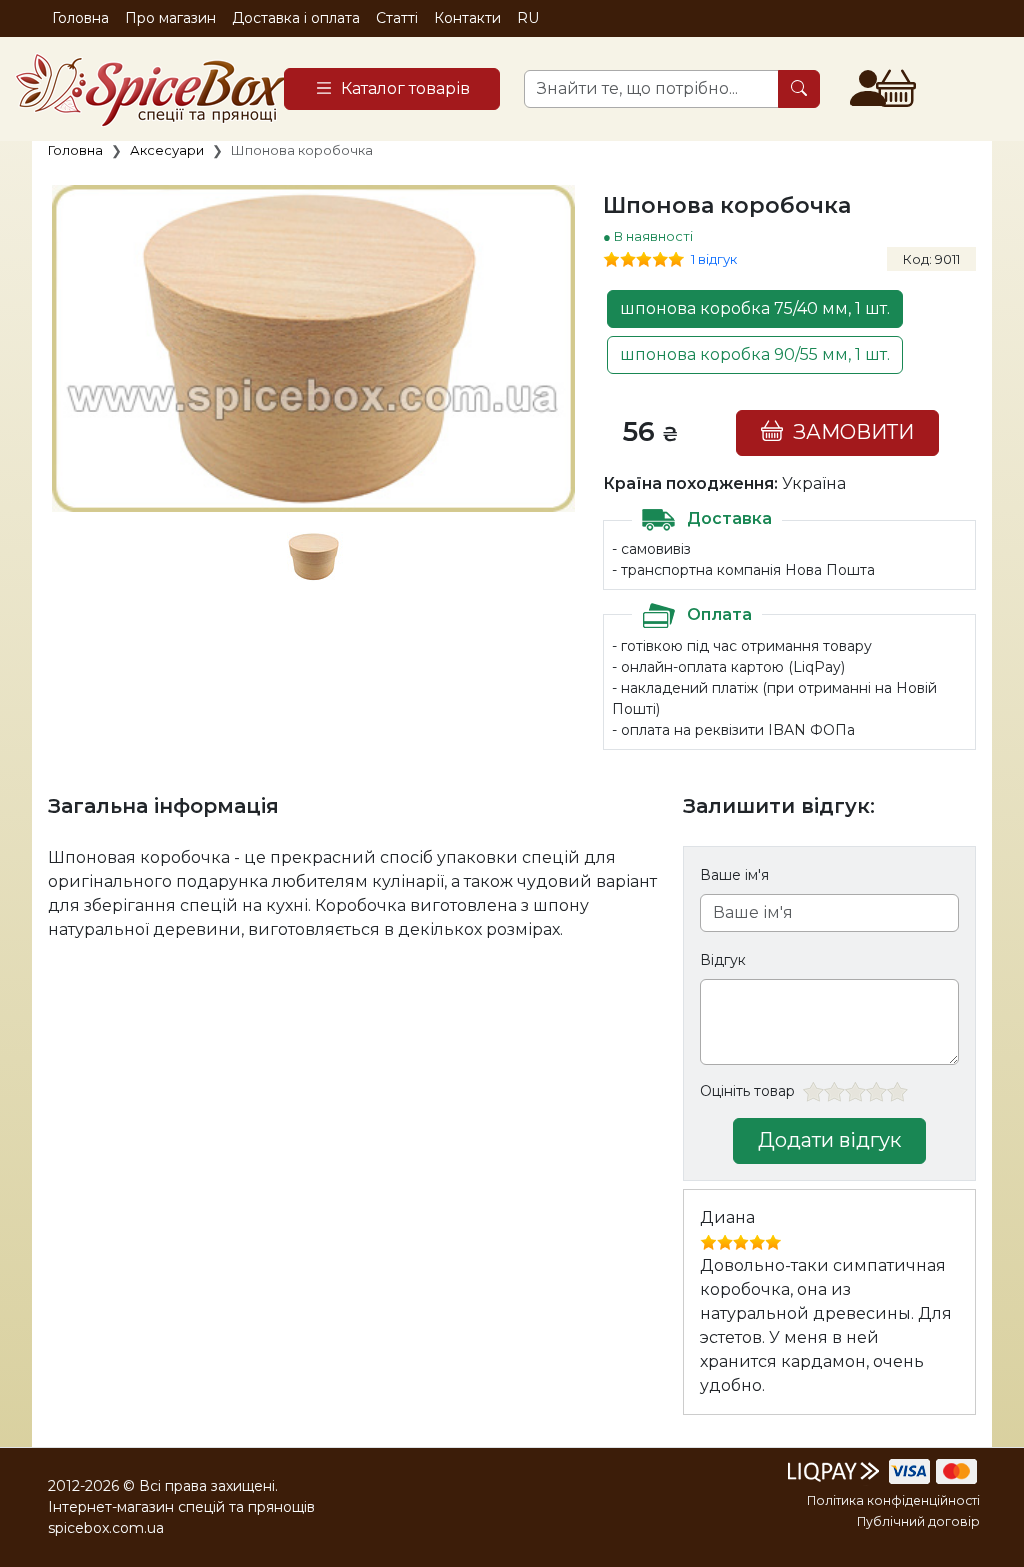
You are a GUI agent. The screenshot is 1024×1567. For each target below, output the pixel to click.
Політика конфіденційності (893, 1500)
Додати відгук (829, 1140)
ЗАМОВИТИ (848, 432)
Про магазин (170, 18)
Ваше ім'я (734, 875)
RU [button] (528, 18)
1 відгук (714, 259)
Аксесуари (167, 150)
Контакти (467, 18)
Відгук (723, 960)
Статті (397, 18)
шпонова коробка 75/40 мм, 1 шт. (755, 308)
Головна (80, 18)
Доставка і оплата (296, 18)
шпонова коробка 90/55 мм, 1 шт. (755, 354)
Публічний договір (918, 1521)
